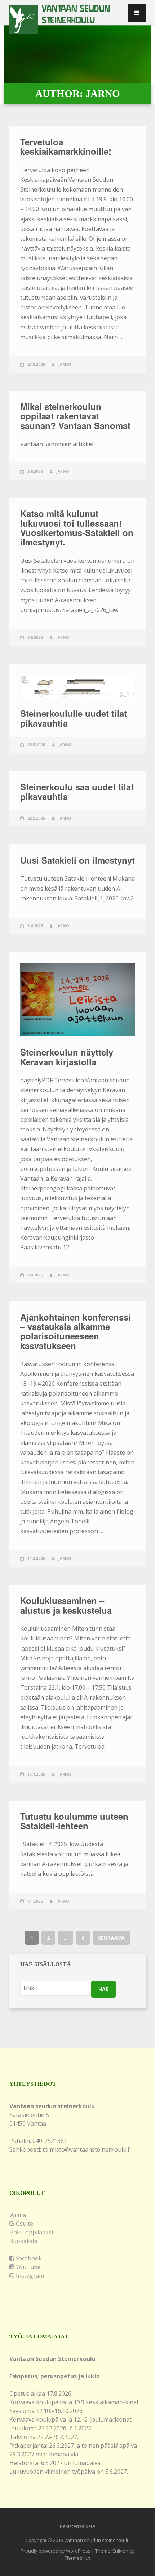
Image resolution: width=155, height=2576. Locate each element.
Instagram (29, 2276)
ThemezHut (77, 2558)
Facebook (28, 2258)
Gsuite (24, 2224)
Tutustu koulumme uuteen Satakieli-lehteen (74, 1821)
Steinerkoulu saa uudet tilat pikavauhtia (77, 791)
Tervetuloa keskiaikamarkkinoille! (66, 146)
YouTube (28, 2267)
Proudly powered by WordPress (56, 2551)
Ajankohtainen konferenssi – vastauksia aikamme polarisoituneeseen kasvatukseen (76, 1331)
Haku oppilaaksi (31, 2232)
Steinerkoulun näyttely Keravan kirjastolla (67, 1057)
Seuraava (111, 1938)
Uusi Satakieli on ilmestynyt (77, 860)
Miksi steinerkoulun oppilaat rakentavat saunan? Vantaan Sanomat (75, 416)
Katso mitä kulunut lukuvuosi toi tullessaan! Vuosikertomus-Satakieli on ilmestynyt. (77, 528)
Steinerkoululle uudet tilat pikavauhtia (74, 718)
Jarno (65, 364)
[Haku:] (56, 1988)
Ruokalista (24, 2241)
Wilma (18, 2215)
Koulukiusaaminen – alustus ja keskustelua (66, 1605)
